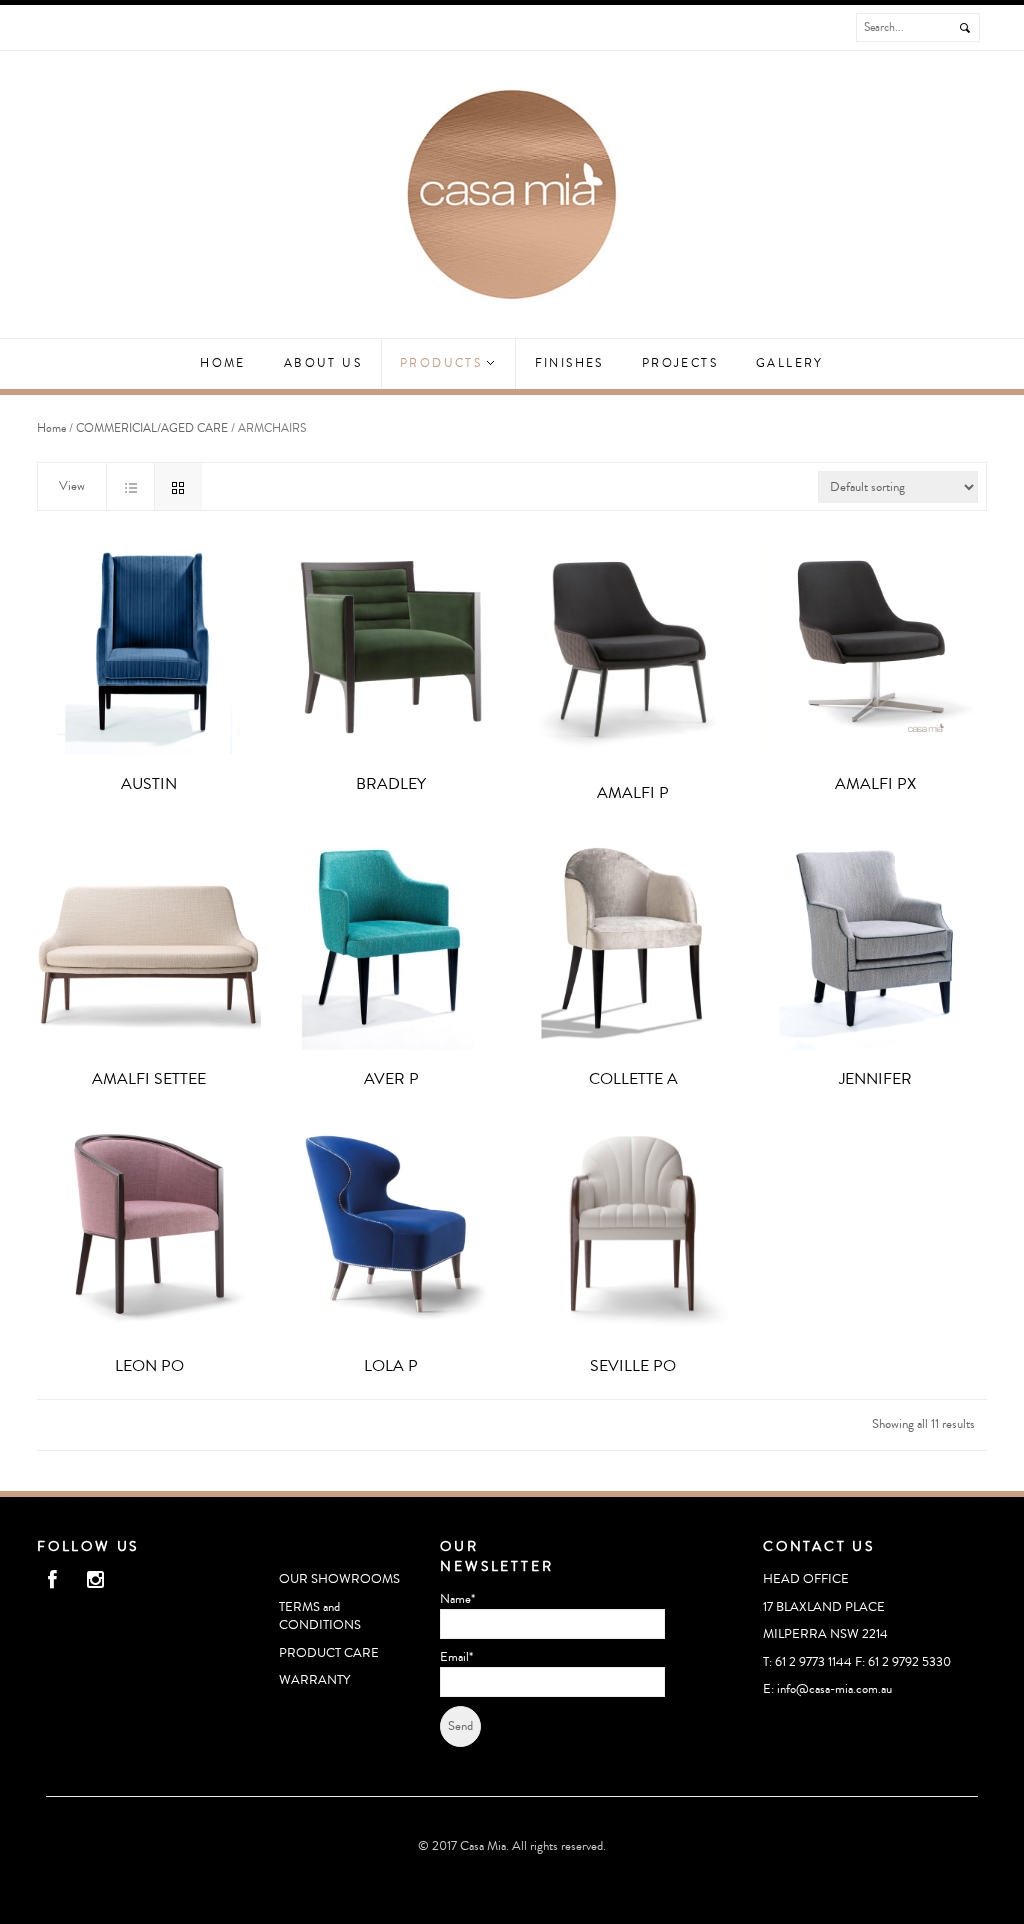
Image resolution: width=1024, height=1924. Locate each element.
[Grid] (178, 486)
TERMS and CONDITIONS (320, 1616)
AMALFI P (633, 793)
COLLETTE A (633, 1079)
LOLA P (391, 1366)
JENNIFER (875, 1079)
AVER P (391, 1079)
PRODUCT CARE (329, 1653)
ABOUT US (323, 363)
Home (223, 363)
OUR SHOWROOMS (339, 1579)
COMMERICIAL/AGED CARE (152, 428)
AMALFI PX (875, 784)
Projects (680, 363)
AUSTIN (149, 784)
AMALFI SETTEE (149, 1079)
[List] (130, 486)
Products (444, 363)
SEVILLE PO (633, 1366)
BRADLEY (391, 784)
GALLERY (790, 363)
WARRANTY (314, 1680)
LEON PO (149, 1366)
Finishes (569, 363)
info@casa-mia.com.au (834, 1689)
